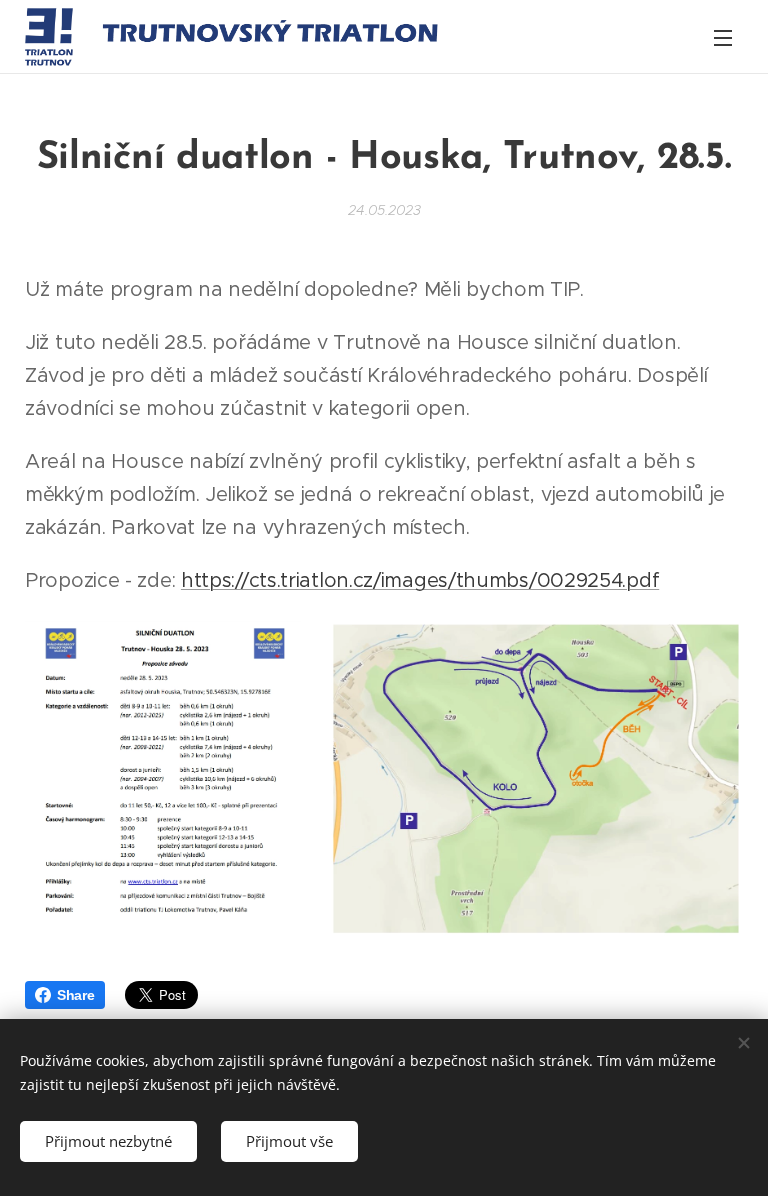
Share (76, 995)
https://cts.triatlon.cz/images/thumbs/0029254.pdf (420, 580)
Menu (723, 37)
